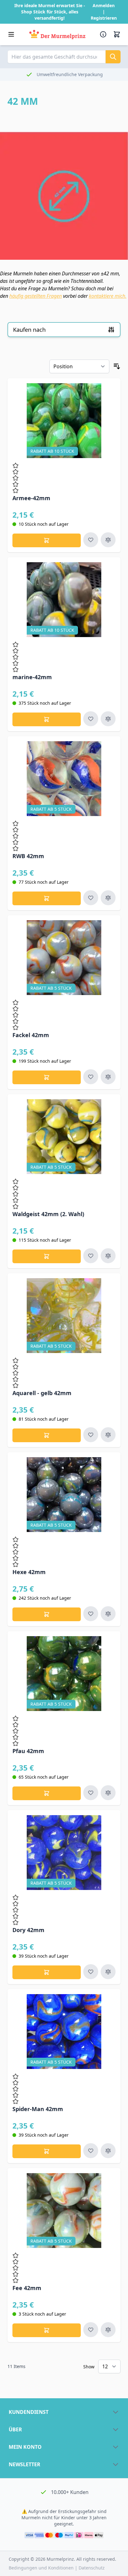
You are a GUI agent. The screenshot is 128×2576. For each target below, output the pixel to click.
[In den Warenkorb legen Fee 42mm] (47, 2330)
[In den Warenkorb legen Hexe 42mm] (47, 1614)
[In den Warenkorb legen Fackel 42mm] (47, 1077)
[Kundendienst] (104, 34)
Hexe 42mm (29, 1572)
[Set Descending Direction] (117, 366)
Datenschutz (92, 2568)
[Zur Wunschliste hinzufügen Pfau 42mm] (91, 1793)
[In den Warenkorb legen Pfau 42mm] (47, 1793)
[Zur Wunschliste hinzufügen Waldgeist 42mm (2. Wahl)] (91, 1256)
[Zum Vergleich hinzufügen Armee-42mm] (108, 540)
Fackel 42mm (31, 1035)
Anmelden (104, 5)
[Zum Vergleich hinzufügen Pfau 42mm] (108, 1793)
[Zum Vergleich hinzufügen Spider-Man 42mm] (108, 2151)
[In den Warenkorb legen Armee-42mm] (47, 540)
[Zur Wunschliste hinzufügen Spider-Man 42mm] (91, 2151)
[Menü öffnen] (11, 34)
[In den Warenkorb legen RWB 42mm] (47, 898)
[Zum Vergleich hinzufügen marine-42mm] (108, 719)
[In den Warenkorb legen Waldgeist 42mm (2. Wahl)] (47, 1256)
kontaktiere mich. (108, 296)
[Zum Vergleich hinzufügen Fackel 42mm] (108, 1077)
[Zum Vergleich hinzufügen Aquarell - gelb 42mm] (108, 1435)
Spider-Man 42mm (38, 2109)
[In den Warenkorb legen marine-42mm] (47, 719)
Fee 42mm (27, 2288)
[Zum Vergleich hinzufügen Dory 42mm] (108, 1972)
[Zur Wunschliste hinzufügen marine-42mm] (91, 719)
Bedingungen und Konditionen (42, 2568)
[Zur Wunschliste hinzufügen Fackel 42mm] (91, 1077)
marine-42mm (32, 677)
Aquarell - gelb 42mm (42, 1393)
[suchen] (113, 57)
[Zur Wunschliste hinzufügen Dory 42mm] (91, 1972)
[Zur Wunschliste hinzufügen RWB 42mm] (91, 898)
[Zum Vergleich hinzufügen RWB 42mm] (108, 898)
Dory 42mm (28, 1930)
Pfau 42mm (28, 1751)
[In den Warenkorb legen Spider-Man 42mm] (47, 2151)
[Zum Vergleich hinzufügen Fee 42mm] (108, 2330)
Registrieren (104, 18)
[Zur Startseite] (57, 34)
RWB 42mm (28, 856)
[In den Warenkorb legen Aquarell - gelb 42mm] (47, 1435)
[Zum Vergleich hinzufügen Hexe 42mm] (108, 1614)
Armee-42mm (31, 498)
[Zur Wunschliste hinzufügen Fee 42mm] (91, 2330)
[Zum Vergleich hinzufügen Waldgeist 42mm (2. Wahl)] (108, 1256)
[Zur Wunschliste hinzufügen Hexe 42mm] (91, 1614)
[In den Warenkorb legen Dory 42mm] (47, 1972)
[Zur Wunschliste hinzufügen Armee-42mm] (91, 540)
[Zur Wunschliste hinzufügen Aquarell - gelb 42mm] (91, 1435)
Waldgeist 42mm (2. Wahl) (48, 1214)
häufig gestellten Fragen (36, 296)
